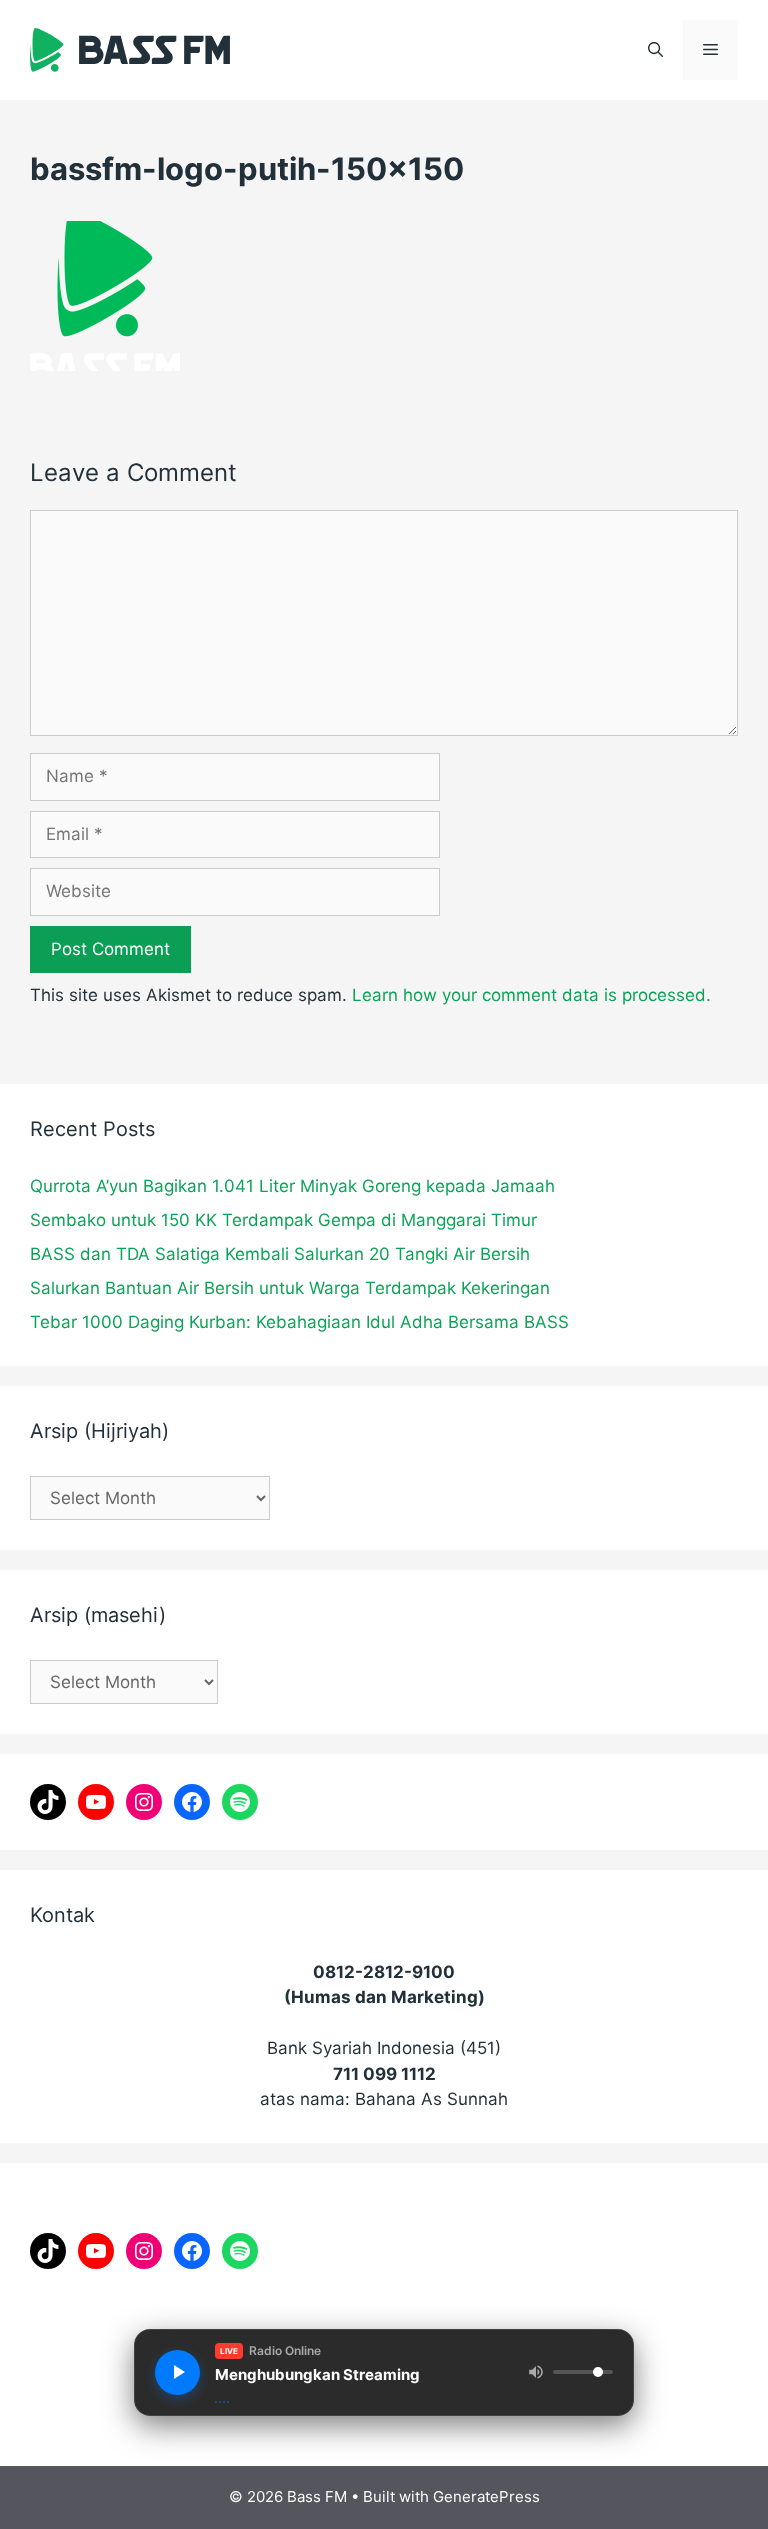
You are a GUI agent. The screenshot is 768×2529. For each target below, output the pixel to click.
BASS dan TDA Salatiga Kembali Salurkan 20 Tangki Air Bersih (280, 1254)
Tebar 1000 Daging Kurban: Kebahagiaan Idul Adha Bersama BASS (299, 1322)
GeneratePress (486, 2496)
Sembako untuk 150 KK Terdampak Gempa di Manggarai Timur (283, 1220)
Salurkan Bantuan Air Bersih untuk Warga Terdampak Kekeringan (290, 1288)
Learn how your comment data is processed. (531, 995)
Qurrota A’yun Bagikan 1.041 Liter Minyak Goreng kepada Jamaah (292, 1186)
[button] (655, 50)
